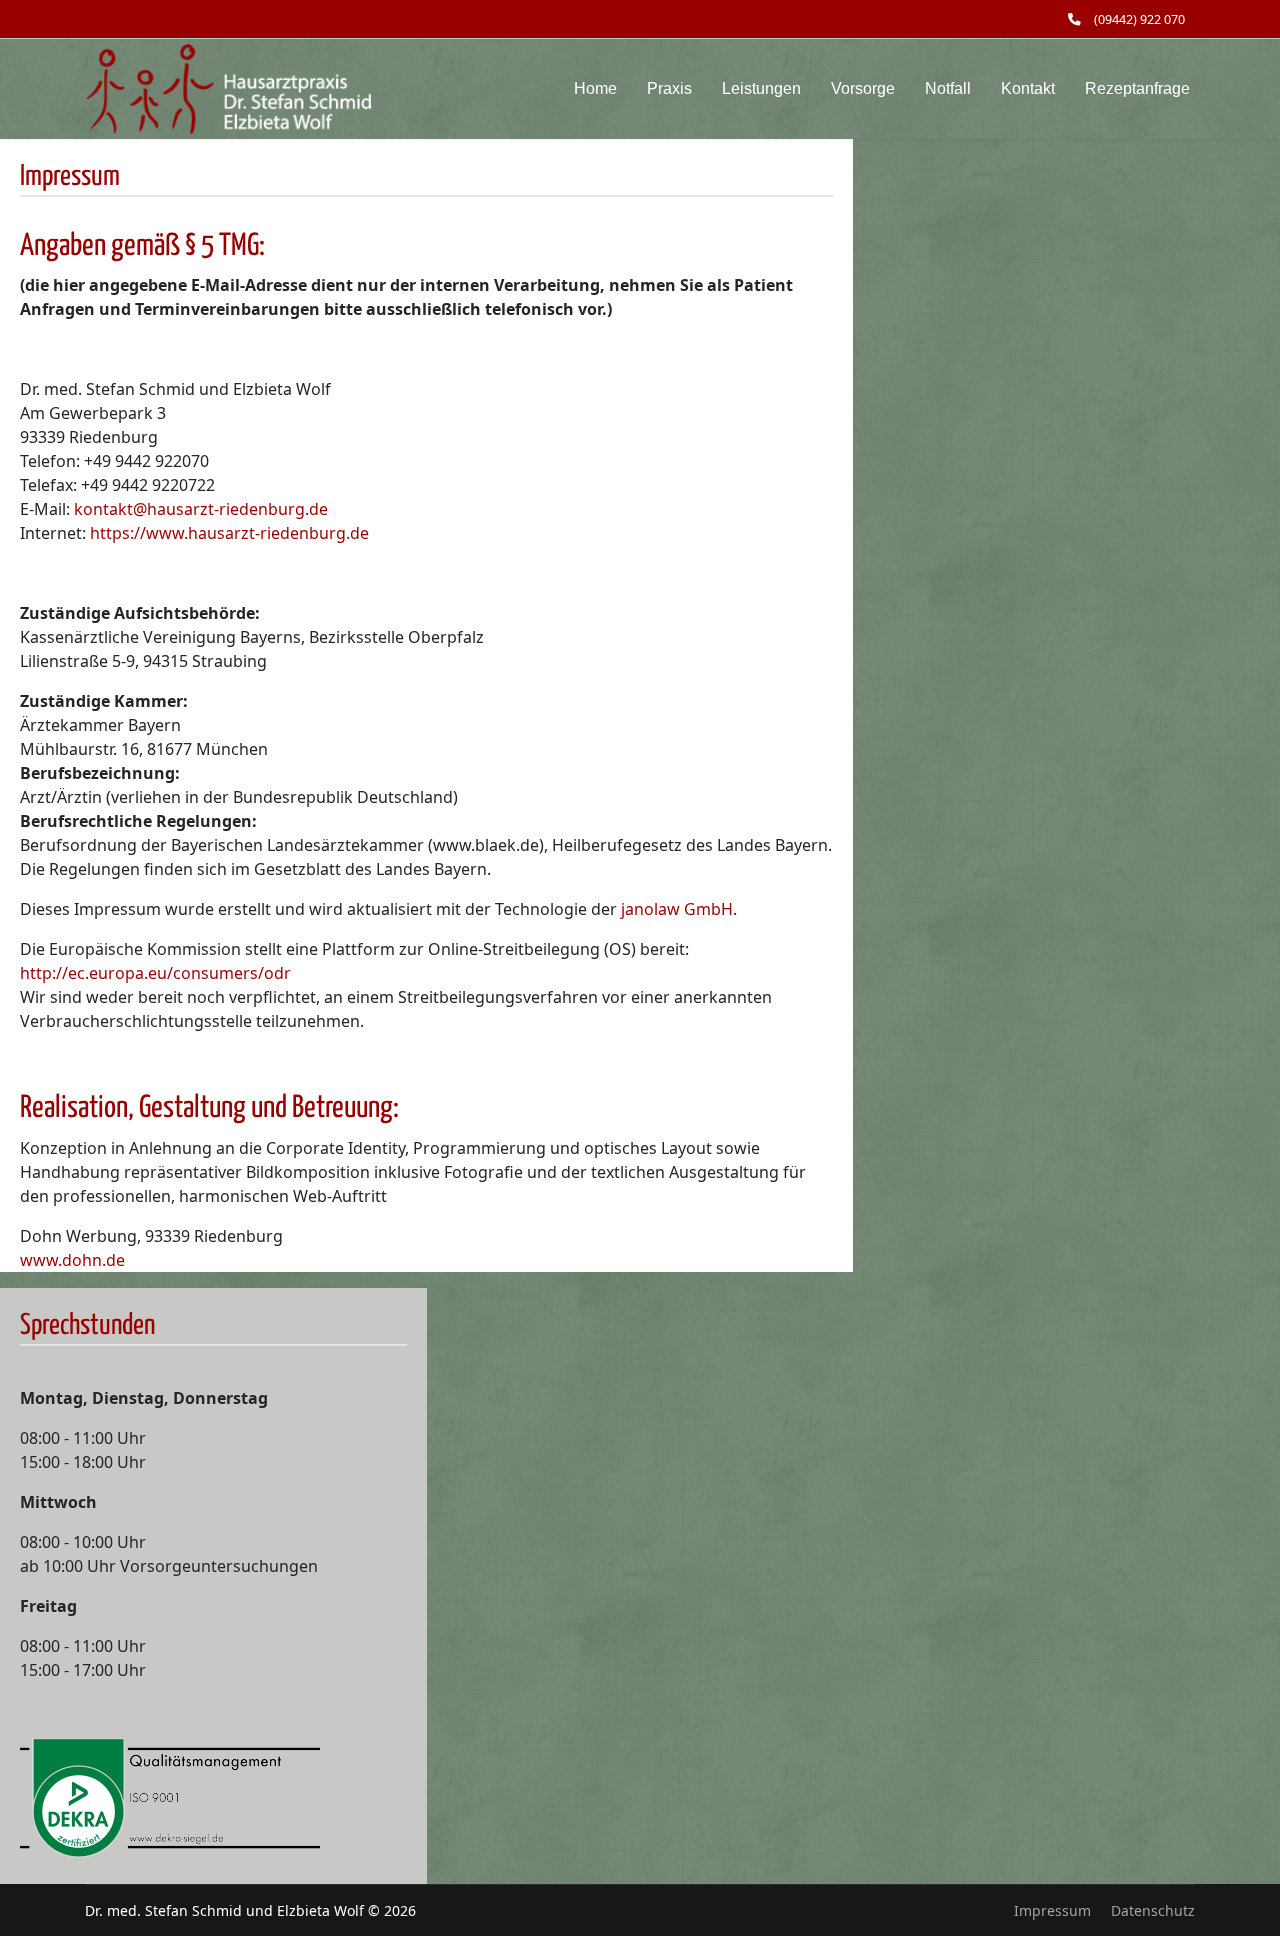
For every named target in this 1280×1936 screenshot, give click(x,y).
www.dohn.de (72, 1260)
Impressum (1052, 1910)
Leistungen (761, 88)
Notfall (948, 88)
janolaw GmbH (677, 909)
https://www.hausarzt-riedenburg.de (229, 533)
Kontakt (1028, 88)
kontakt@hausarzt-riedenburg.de (201, 509)
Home (595, 88)
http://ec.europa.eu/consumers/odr (155, 973)
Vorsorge (863, 88)
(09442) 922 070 (1139, 19)
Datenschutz (1153, 1910)
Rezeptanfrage (1137, 88)
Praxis (669, 88)
